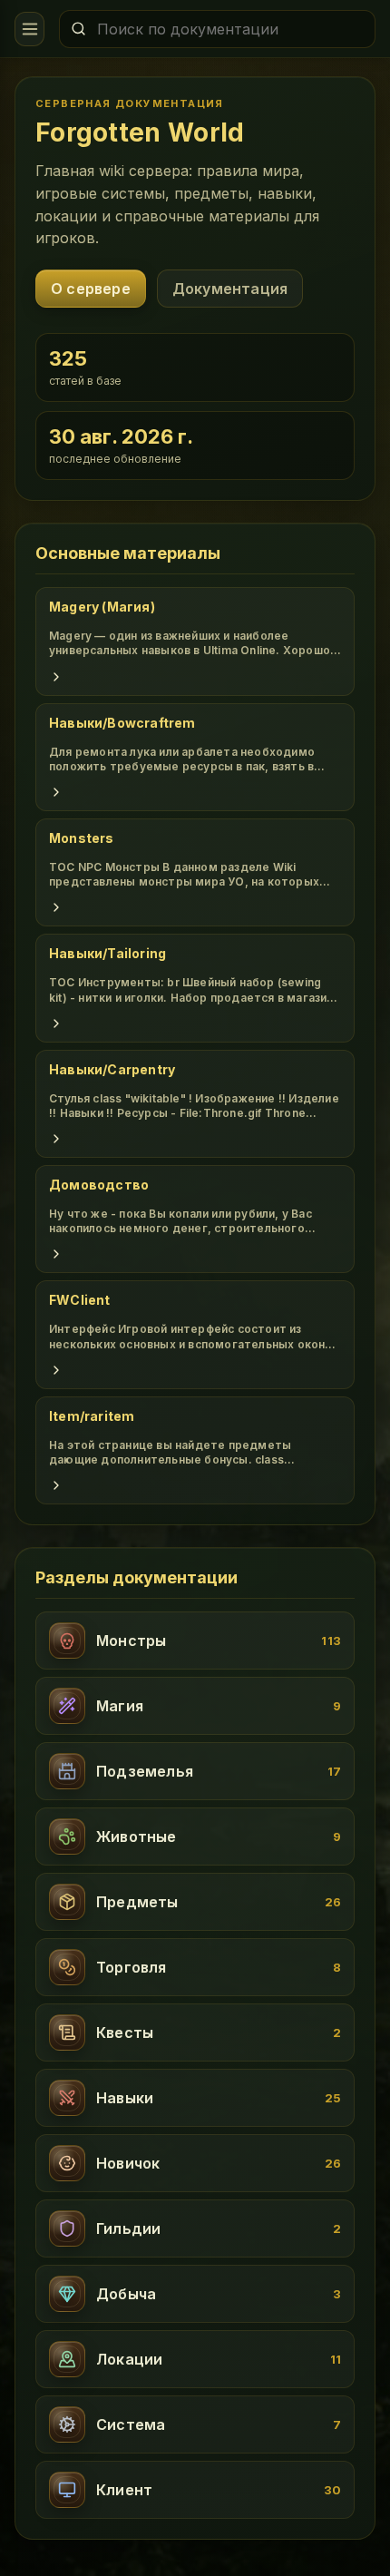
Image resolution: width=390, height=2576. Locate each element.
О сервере (91, 289)
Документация (230, 289)
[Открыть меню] (29, 29)
